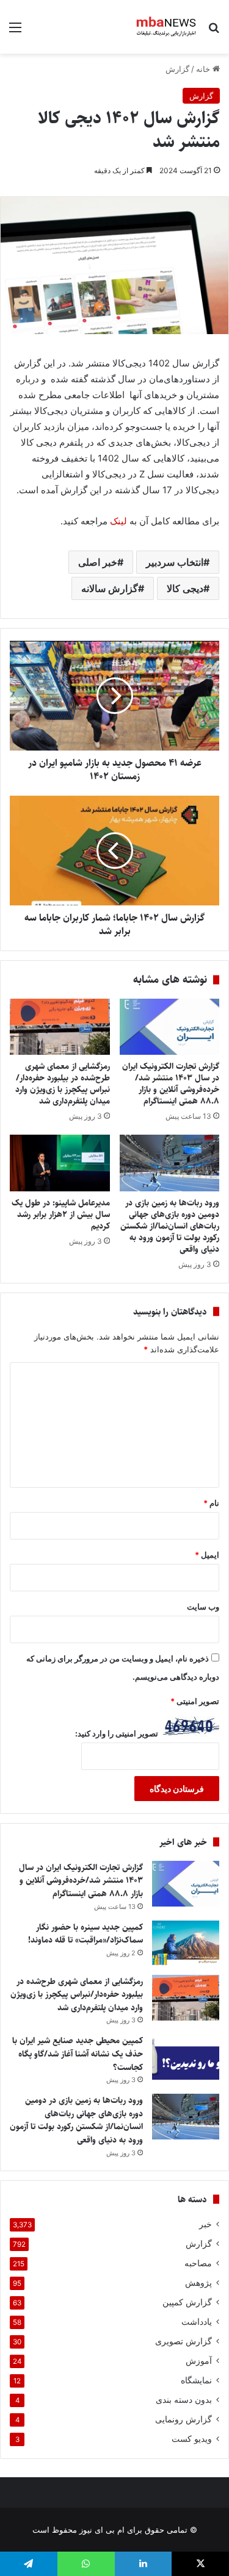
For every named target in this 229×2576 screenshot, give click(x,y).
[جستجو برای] (214, 31)
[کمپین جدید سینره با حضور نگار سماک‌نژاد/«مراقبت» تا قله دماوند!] (186, 1943)
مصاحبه (198, 2263)
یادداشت (197, 2322)
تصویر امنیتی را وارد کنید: (117, 1733)
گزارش (177, 69)
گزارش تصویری (184, 2341)
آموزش (199, 2361)
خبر (205, 2224)
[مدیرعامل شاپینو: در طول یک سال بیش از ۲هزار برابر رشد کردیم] (60, 1163)
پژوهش (198, 2283)
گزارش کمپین (187, 2302)
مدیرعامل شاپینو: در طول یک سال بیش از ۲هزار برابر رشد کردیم (61, 1215)
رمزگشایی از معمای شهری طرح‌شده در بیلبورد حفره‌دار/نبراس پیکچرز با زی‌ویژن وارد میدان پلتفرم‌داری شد (63, 1084)
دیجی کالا (185, 588)
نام (211, 1503)
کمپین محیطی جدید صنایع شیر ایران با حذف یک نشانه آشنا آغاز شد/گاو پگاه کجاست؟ (78, 2054)
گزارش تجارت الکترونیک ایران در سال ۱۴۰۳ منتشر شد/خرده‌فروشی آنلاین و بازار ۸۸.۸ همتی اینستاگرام (171, 1084)
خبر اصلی (98, 562)
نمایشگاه (196, 2380)
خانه (204, 69)
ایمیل (207, 1555)
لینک (118, 521)
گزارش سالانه (110, 588)
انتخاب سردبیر (175, 562)
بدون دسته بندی (184, 2400)
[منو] (15, 31)
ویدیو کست (192, 2439)
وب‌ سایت (203, 1607)
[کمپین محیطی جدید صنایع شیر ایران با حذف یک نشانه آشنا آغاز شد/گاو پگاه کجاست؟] (186, 2057)
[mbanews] (166, 27)
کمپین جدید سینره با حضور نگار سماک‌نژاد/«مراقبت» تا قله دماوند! (85, 1934)
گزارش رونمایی (184, 2419)
